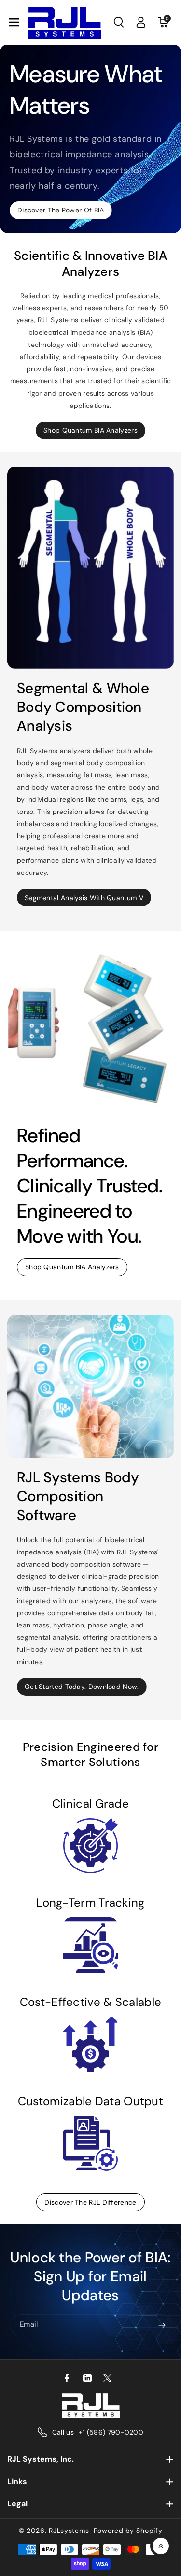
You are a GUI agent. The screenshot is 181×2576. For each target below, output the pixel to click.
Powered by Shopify (128, 2531)
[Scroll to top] (161, 2546)
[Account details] (141, 22)
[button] (14, 22)
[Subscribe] (162, 2325)
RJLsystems (69, 2531)
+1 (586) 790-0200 (111, 2432)
